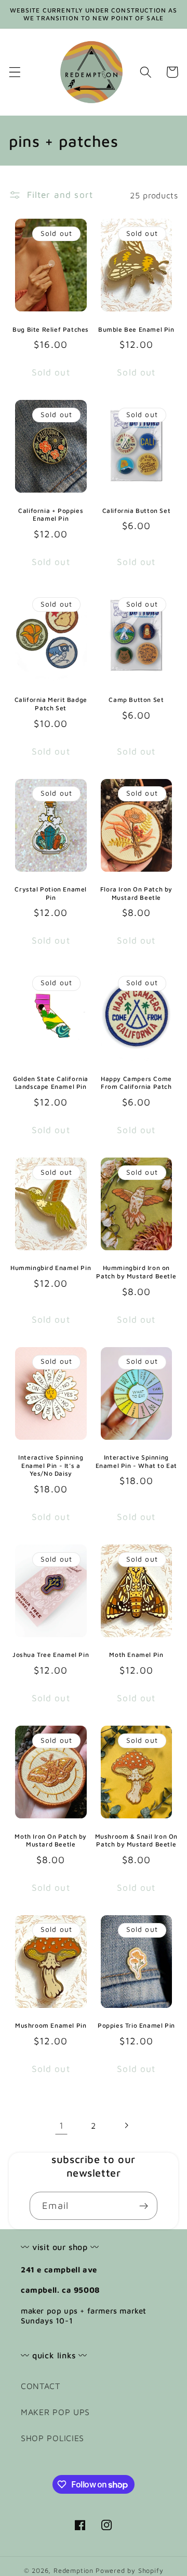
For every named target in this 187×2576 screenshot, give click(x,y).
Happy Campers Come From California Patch (136, 1083)
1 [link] (62, 2125)
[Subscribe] (144, 2206)
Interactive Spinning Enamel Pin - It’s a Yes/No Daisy (51, 1465)
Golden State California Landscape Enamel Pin (51, 1083)
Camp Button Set (136, 700)
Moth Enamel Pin (136, 1655)
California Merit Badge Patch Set (51, 704)
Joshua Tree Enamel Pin (51, 1655)
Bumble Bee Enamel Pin (136, 329)
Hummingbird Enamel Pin (51, 1268)
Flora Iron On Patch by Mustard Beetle (136, 893)
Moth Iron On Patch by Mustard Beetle (51, 1840)
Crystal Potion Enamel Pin (51, 893)
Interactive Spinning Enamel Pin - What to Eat (136, 1461)
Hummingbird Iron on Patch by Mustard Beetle (136, 1272)
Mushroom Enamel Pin (51, 2025)
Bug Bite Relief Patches (51, 329)
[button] (15, 72)
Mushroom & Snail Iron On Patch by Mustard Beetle (136, 1840)
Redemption (74, 2571)
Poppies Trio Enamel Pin (136, 2025)
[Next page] (126, 2126)
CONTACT (41, 2386)
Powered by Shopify (130, 2571)
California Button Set (137, 511)
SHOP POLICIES (52, 2438)
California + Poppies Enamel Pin (51, 515)
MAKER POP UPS (55, 2412)
